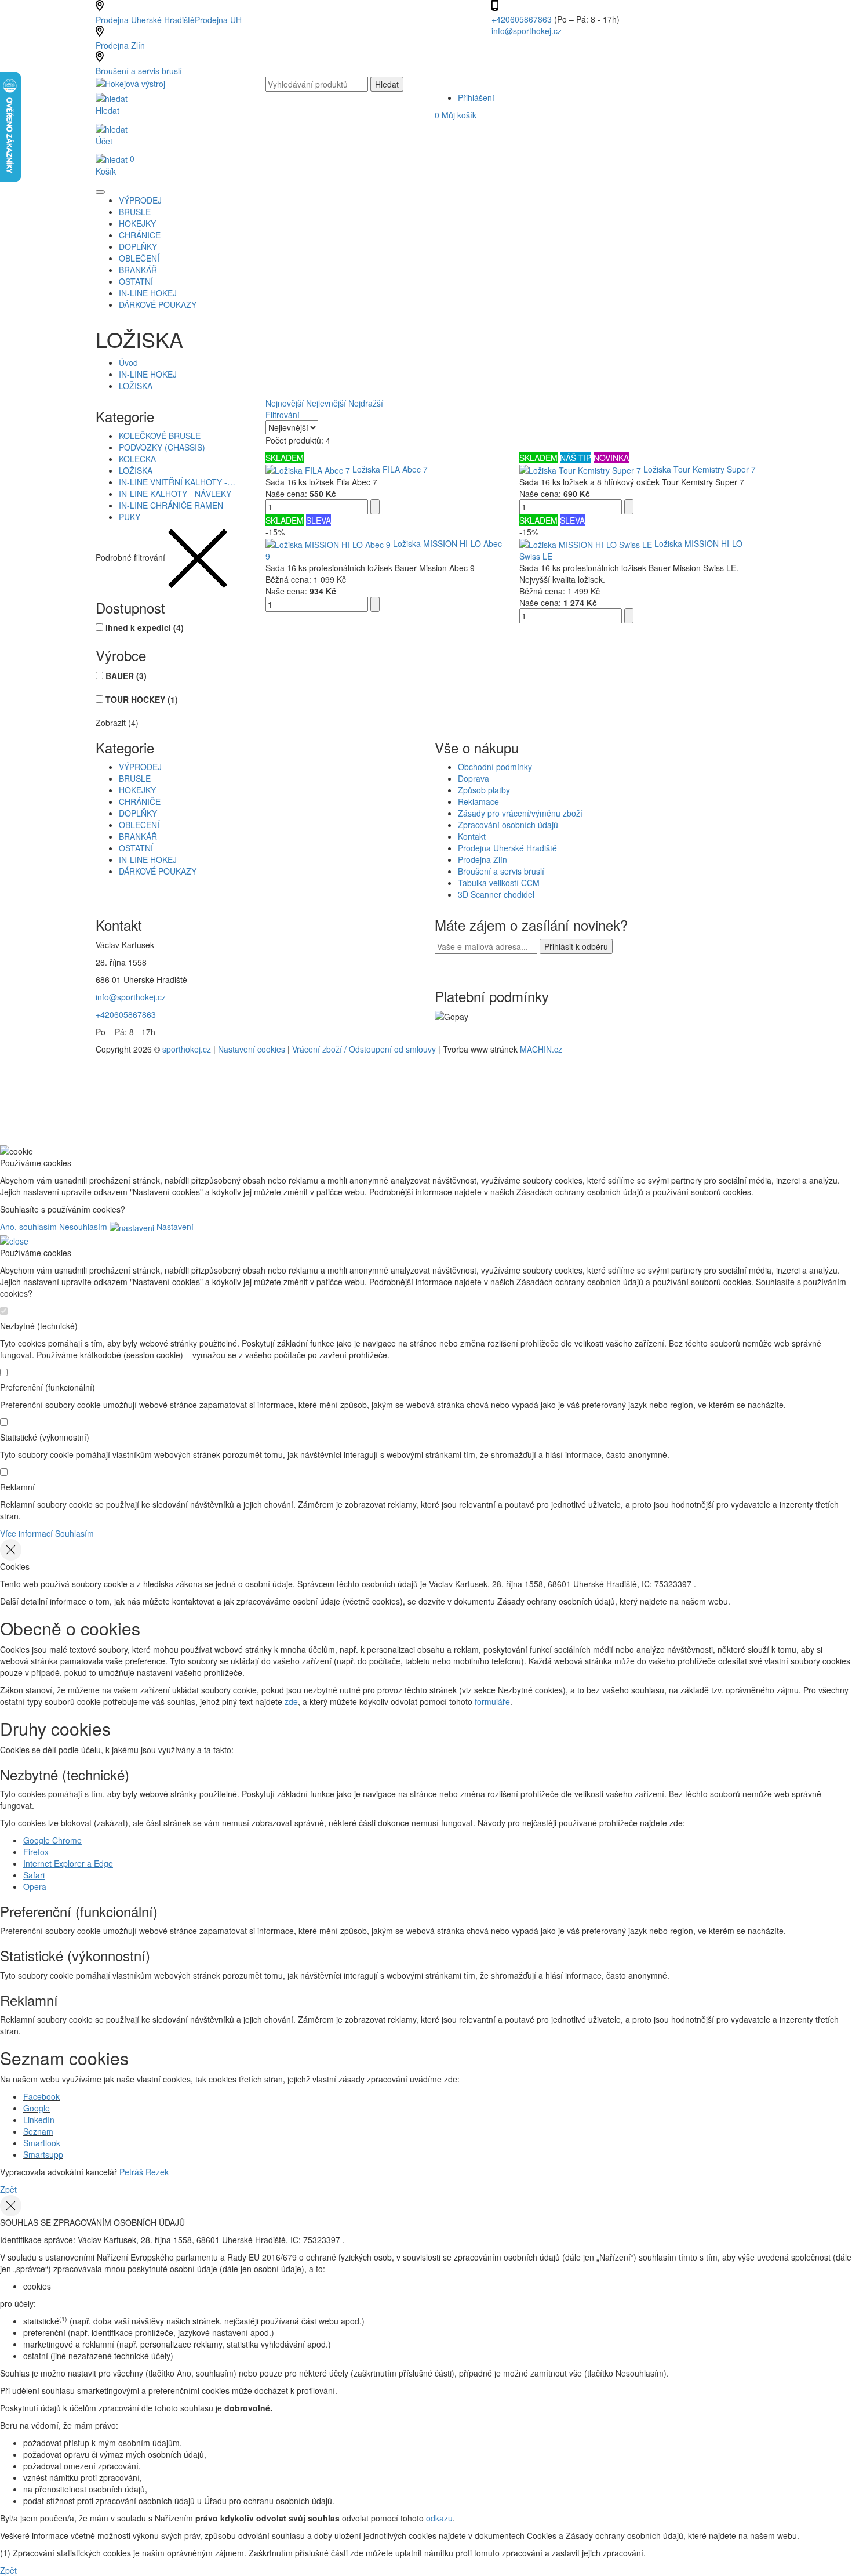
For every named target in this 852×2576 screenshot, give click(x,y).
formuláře (492, 1701)
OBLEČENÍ (139, 825)
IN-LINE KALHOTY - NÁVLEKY (175, 494)
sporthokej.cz (187, 1049)
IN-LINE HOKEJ (148, 374)
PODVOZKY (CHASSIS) (162, 447)
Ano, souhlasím (28, 1227)
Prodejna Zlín (120, 45)
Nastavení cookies (252, 1049)
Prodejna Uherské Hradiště (507, 848)
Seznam (38, 2131)
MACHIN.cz (541, 1049)
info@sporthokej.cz (527, 31)
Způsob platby (484, 790)
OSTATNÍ (136, 848)
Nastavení (174, 1227)
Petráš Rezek (144, 2172)
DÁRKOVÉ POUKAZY (158, 871)
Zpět (8, 2189)
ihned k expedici (145, 627)
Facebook (41, 2096)
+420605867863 (523, 19)
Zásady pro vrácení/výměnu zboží (520, 813)
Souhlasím (74, 1533)
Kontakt (472, 836)
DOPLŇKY (138, 813)
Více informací (26, 1533)
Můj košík (456, 115)
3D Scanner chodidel (496, 894)
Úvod (128, 362)
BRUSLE (135, 778)
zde (291, 1701)
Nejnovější (285, 403)
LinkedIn (39, 2120)
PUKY (130, 517)
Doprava (474, 778)
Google (37, 2108)
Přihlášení (476, 97)
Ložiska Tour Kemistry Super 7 (700, 469)
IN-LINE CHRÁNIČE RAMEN (171, 505)
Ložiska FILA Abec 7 (390, 469)
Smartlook (42, 2143)
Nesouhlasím (83, 1227)
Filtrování (283, 415)
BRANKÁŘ (138, 836)
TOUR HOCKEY (142, 699)
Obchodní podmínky (495, 767)
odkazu (439, 2518)
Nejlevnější (326, 403)
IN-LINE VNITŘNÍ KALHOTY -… (177, 482)
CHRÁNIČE (140, 801)
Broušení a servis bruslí (139, 71)
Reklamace (478, 801)
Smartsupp (43, 2154)
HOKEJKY (137, 790)
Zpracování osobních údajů (508, 825)
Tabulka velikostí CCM (499, 883)
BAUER (126, 676)
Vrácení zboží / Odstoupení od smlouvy (364, 1049)
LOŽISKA (136, 386)
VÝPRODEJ (140, 767)
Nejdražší (366, 403)
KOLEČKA (137, 459)
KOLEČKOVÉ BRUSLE (160, 436)
